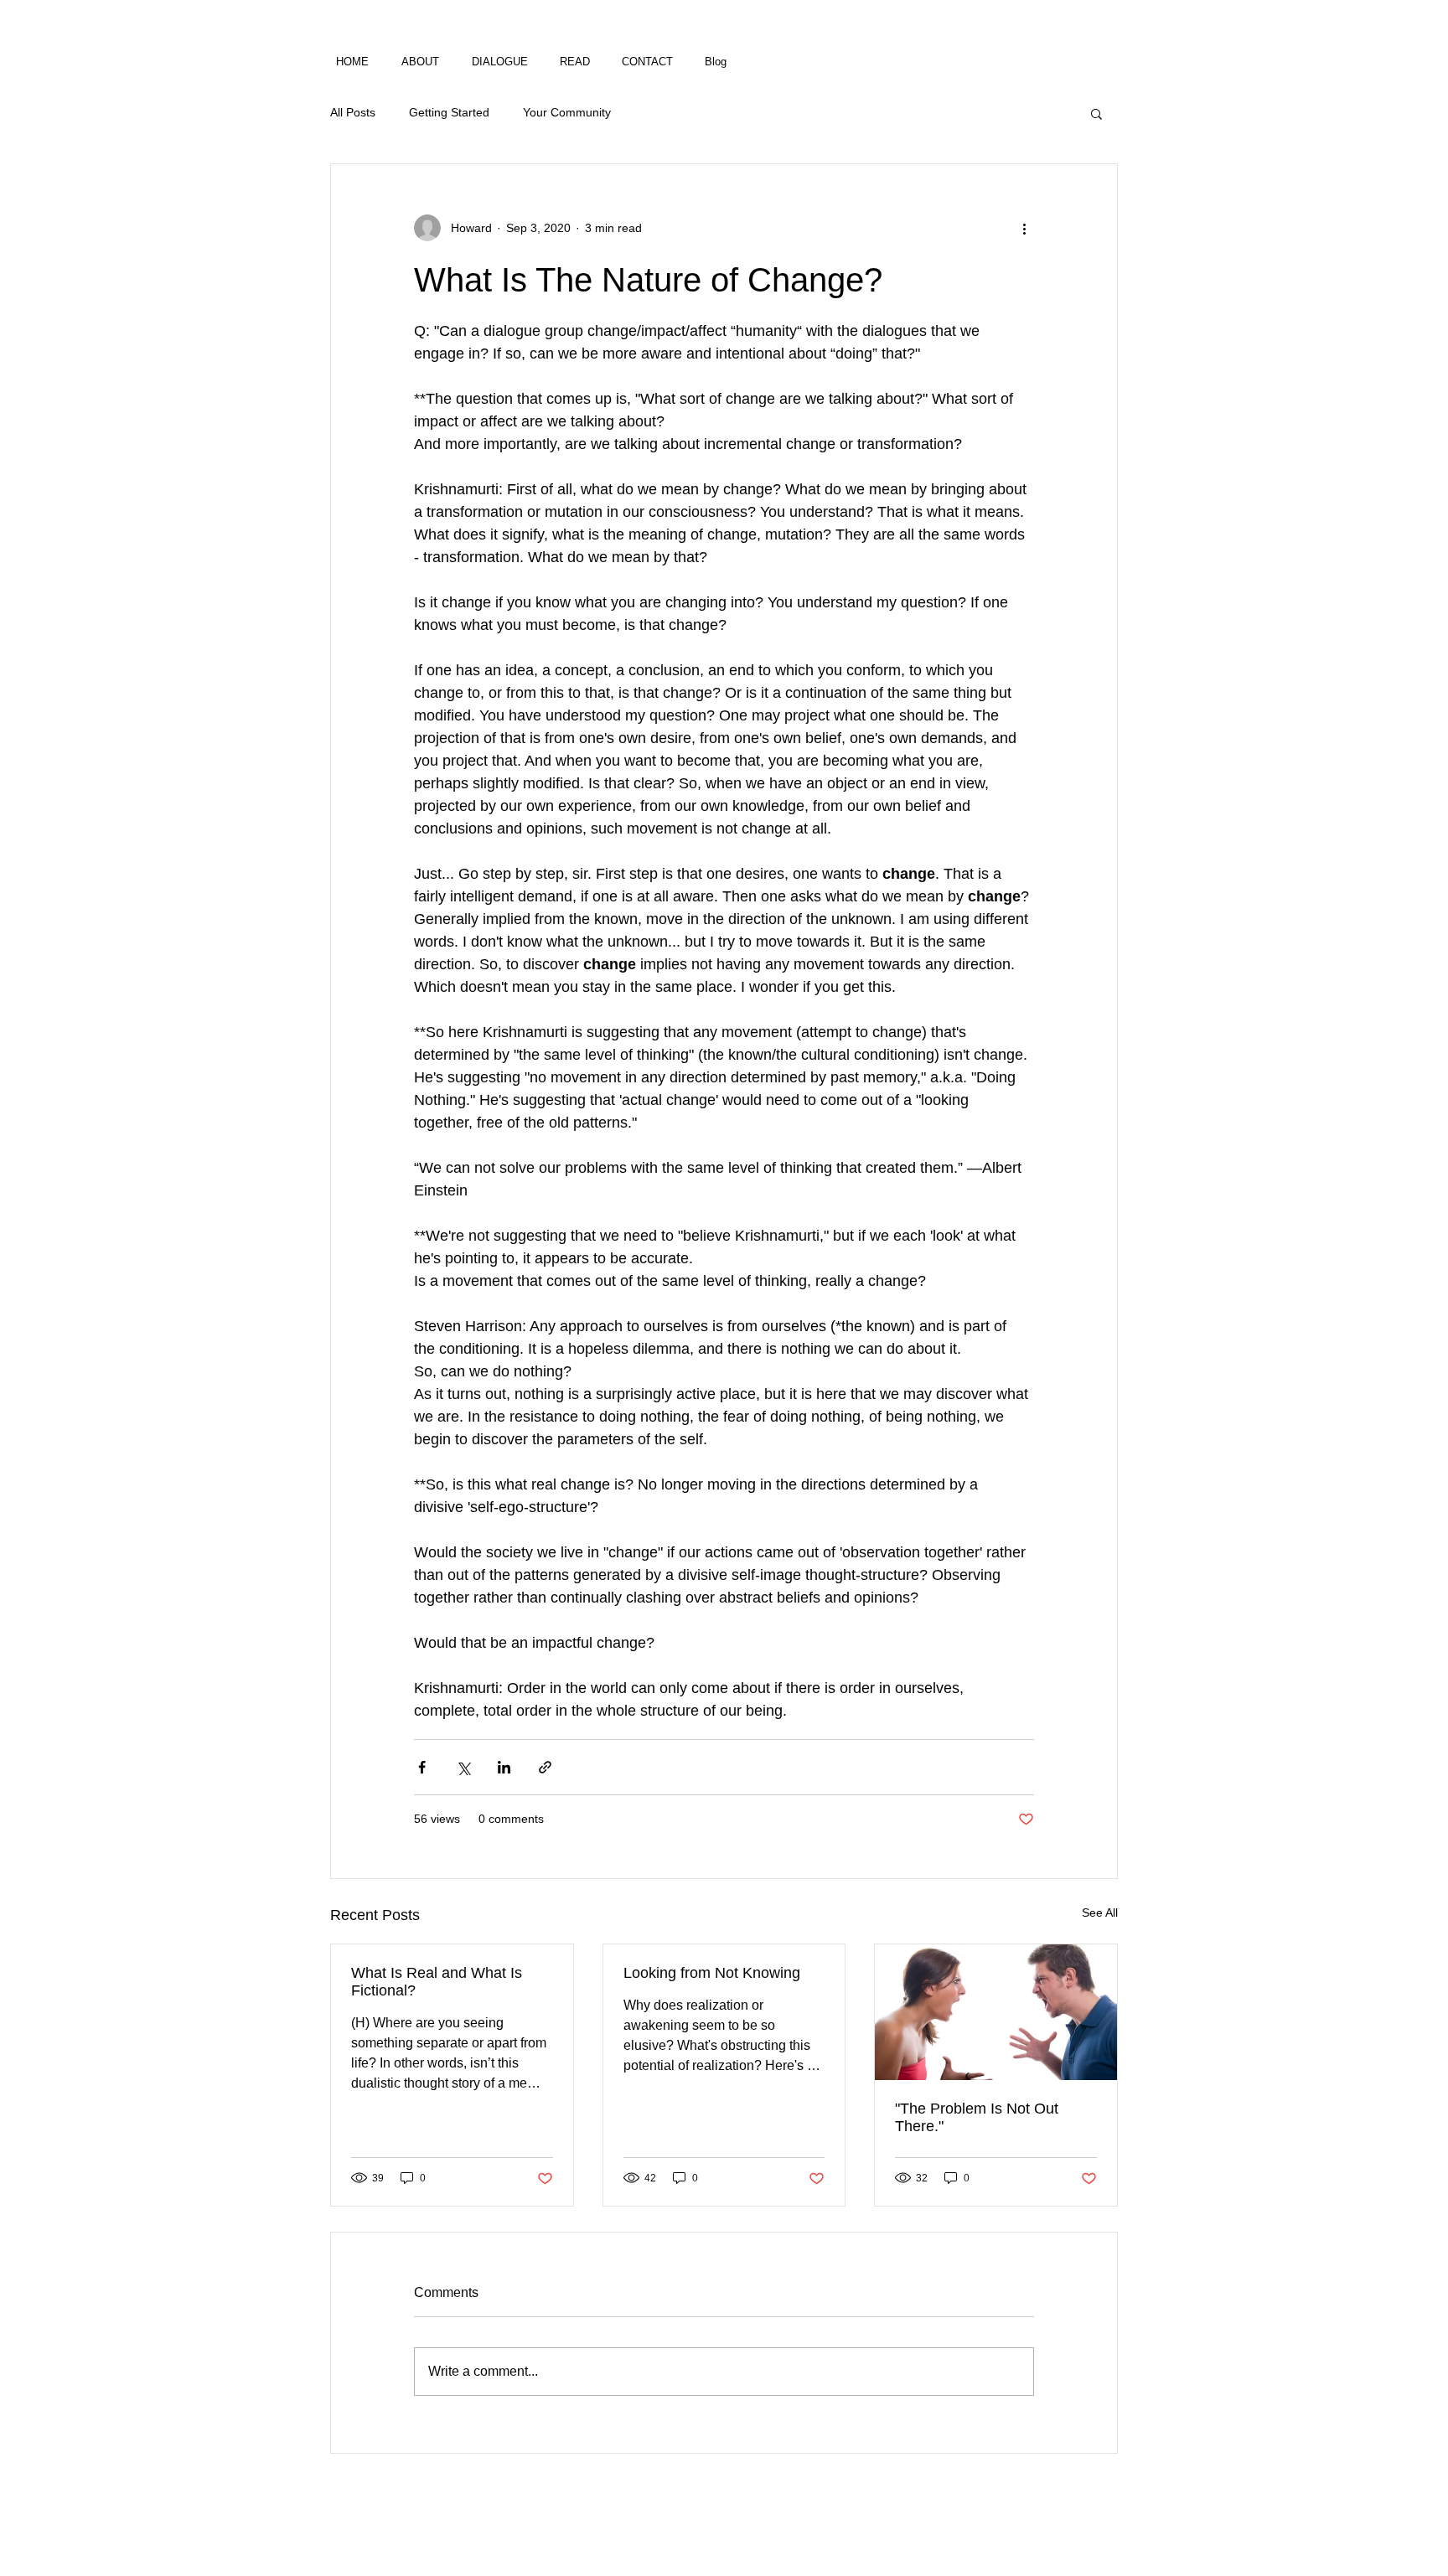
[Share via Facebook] (422, 1767)
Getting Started (449, 112)
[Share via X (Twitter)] (463, 1767)
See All (1100, 1913)
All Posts (353, 112)
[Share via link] (545, 1767)
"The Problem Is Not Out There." (977, 2117)
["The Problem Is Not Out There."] (996, 2012)
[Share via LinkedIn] (504, 1767)
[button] (1096, 113)
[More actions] (1024, 228)
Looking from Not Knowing (712, 1973)
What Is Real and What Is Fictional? (437, 1982)
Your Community (567, 112)
